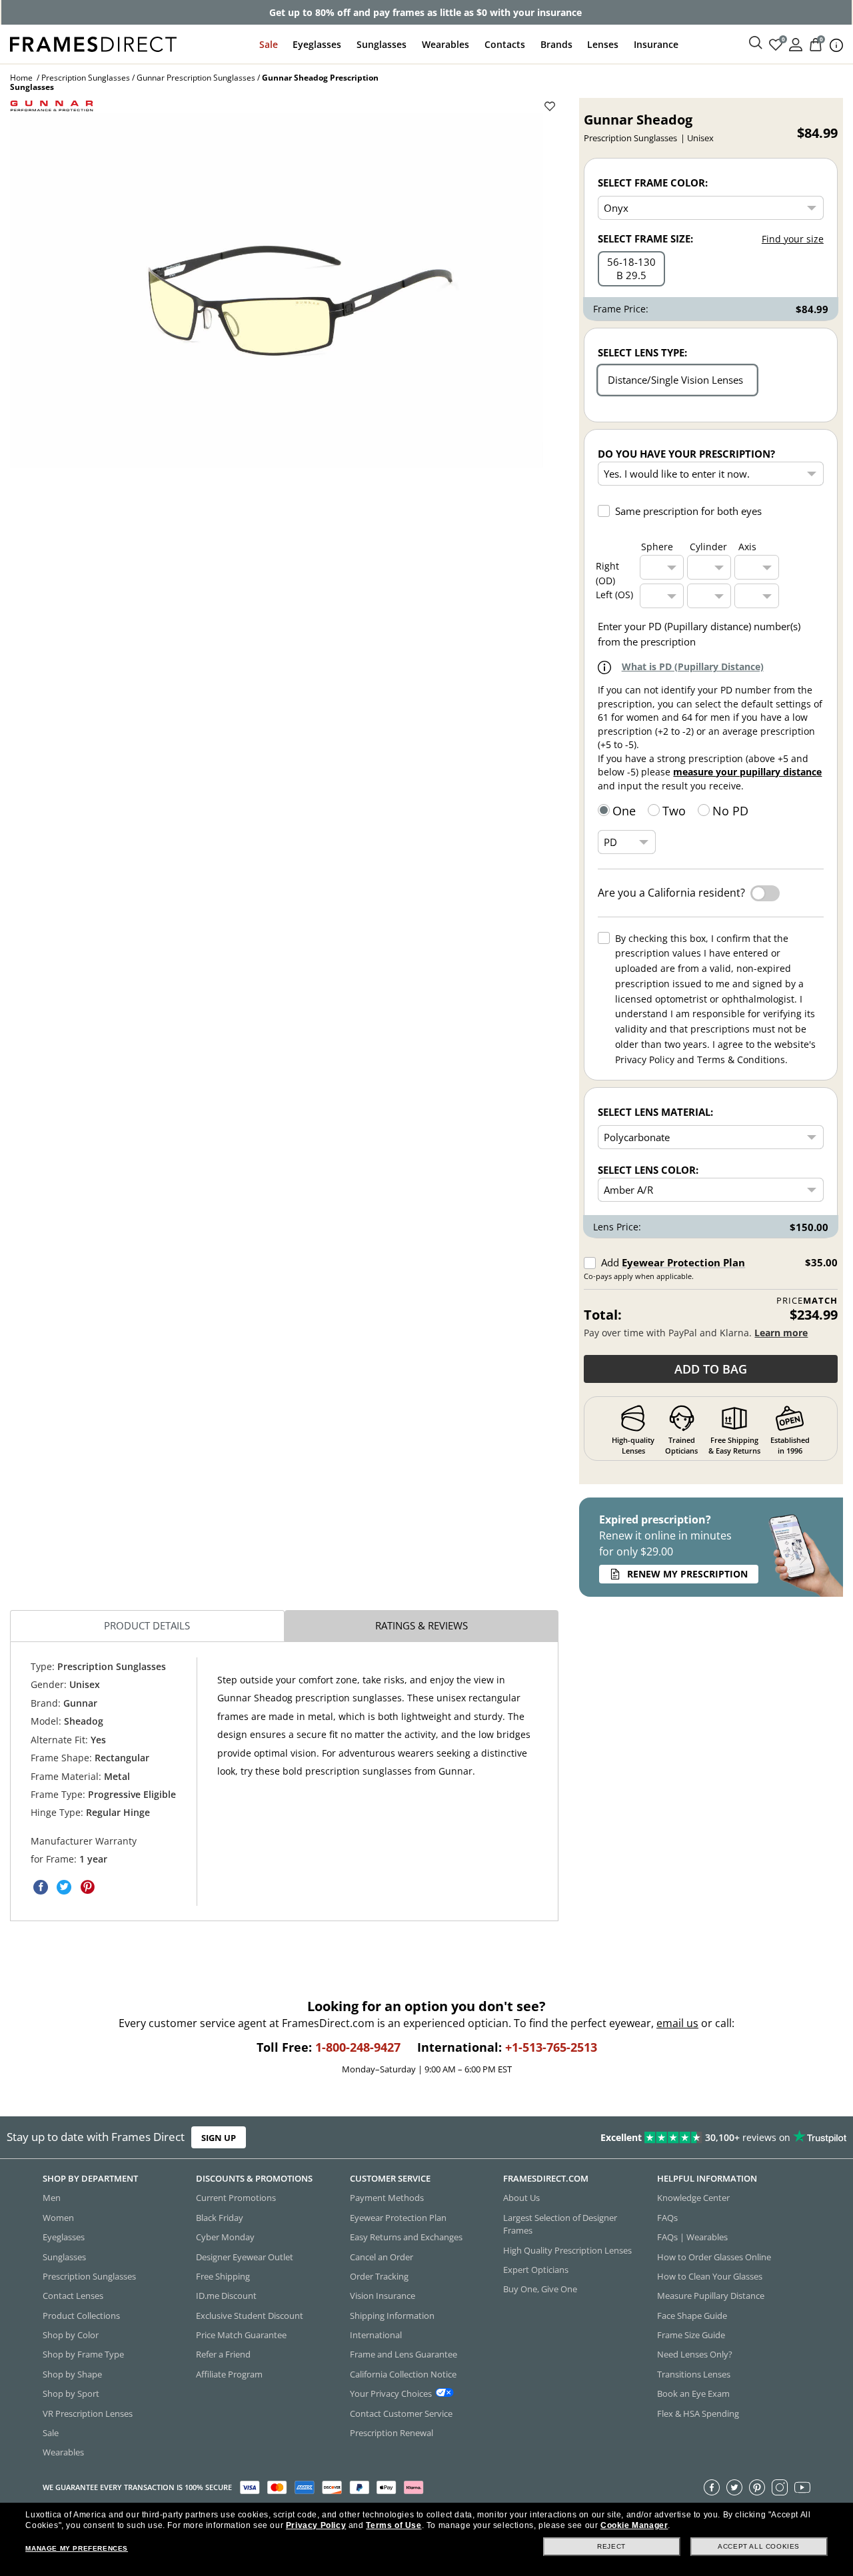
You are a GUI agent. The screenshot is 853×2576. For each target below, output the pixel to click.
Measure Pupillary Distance (711, 2296)
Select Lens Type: (642, 352)
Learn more (781, 1333)
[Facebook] (712, 2487)
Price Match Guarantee (241, 2335)
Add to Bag (711, 1369)
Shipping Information (392, 2316)
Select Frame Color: (653, 183)
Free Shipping (223, 2276)
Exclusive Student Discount (250, 2316)
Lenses (603, 44)
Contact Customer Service (401, 2413)
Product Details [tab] (147, 1625)
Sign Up (219, 2138)
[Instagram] (780, 2487)
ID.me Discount (226, 2296)
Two (674, 811)
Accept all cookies (759, 2546)
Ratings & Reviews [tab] (422, 1625)
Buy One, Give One (540, 2290)
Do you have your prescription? (686, 454)
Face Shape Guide (692, 2316)
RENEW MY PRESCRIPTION (687, 1574)
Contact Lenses (73, 2296)
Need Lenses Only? (695, 2355)
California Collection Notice (403, 2374)
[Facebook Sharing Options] (41, 1887)
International (376, 2335)
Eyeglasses (317, 44)
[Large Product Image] (277, 290)
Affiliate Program (229, 2374)
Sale (269, 44)
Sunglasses (382, 44)
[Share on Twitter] (64, 1887)
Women (58, 2218)
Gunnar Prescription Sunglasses (196, 78)
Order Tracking (379, 2276)
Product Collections (81, 2316)
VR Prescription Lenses (88, 2413)
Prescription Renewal (392, 2433)
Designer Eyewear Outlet (245, 2257)
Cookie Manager (634, 2525)
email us (677, 2023)
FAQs (667, 2218)
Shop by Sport (71, 2393)
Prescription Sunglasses (86, 78)
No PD (730, 811)
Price (807, 1301)
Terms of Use (394, 2525)
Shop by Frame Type (83, 2355)
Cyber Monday (225, 2237)
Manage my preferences (77, 2548)
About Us (521, 2198)
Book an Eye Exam (693, 2393)
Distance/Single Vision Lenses (675, 380)
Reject (611, 2546)
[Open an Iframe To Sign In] (796, 44)
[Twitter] (734, 2487)
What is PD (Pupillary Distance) (692, 666)
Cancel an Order (382, 2257)
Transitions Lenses (694, 2374)
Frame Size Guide (691, 2335)
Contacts (505, 44)
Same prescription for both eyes (688, 511)
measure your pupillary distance (747, 772)
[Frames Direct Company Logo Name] (93, 43)
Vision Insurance (383, 2296)
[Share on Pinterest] (87, 1887)
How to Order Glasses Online (714, 2257)
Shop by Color (71, 2335)
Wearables (445, 44)
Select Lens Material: (655, 1112)
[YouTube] (802, 2487)
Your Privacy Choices (391, 2393)
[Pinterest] (757, 2487)
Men (52, 2198)
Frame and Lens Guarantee (404, 2355)
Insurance (656, 44)
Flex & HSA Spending (698, 2413)
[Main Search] (756, 43)
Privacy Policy (316, 2525)
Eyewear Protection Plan (683, 1262)
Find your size (793, 239)
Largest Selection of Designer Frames (560, 2224)
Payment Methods (387, 2198)
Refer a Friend (223, 2355)
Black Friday (220, 2218)
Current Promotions (236, 2198)
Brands (556, 44)
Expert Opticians (536, 2270)
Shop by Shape (72, 2374)
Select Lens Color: (648, 1170)
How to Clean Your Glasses (710, 2276)
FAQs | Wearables (692, 2237)
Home (21, 78)
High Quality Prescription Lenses (567, 2250)
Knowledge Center (693, 2198)
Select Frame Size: (645, 238)
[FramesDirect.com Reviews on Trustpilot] (671, 2138)
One (624, 811)
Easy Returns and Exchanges (406, 2237)
